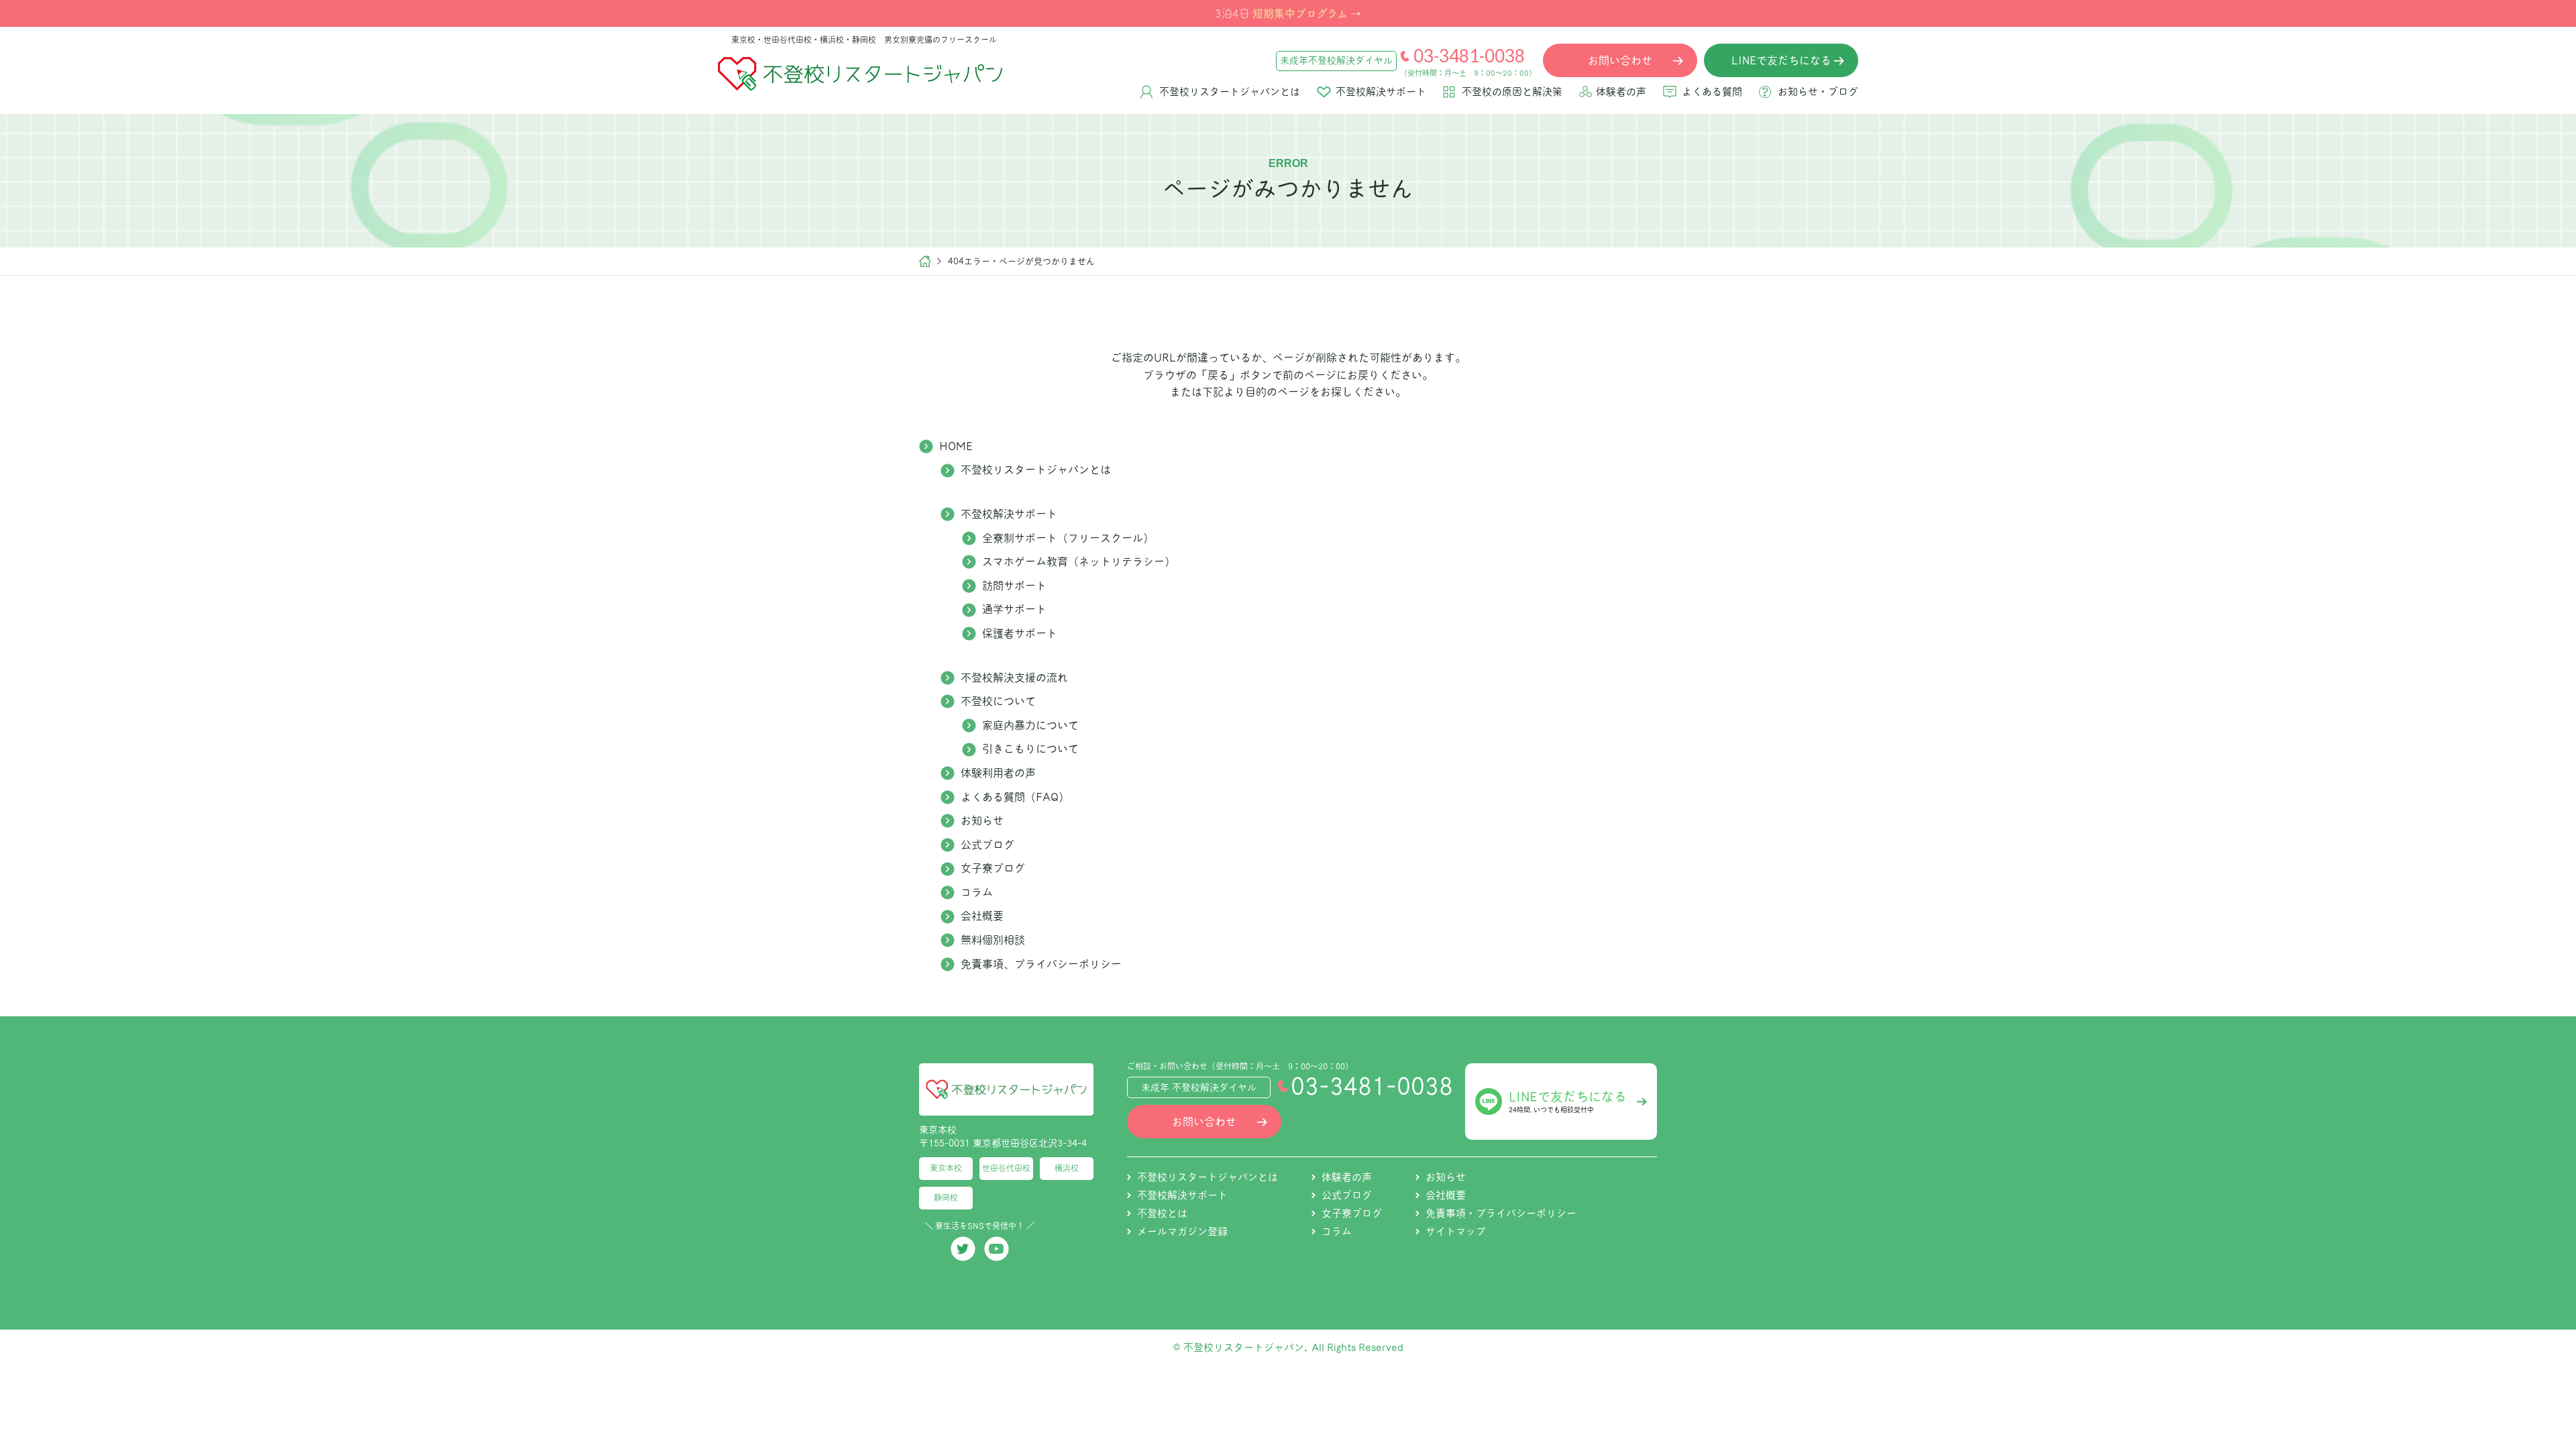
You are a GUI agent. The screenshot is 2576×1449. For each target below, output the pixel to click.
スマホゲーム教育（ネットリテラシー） (1079, 561)
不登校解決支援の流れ (1014, 678)
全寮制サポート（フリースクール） (1068, 538)
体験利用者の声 (998, 773)
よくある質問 (1712, 92)
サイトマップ (1456, 1231)
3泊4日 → (1288, 13)
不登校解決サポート (1381, 92)
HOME (956, 446)
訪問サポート (1014, 586)
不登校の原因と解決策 (1512, 92)
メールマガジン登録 (1182, 1231)
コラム (977, 892)
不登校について (998, 701)
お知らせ (982, 820)
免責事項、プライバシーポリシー (1041, 964)
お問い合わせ (1204, 1122)
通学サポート (1014, 609)
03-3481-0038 (1469, 56)
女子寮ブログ (993, 868)
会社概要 (982, 916)
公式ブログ (987, 845)
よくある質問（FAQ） (1015, 797)
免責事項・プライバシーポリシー (1501, 1213)
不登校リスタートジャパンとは (1230, 92)
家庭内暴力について (1030, 725)
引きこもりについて (1030, 749)
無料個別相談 (993, 940)
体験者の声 (1621, 92)
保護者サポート (1020, 633)
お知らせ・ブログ (1818, 92)
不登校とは (1162, 1213)
